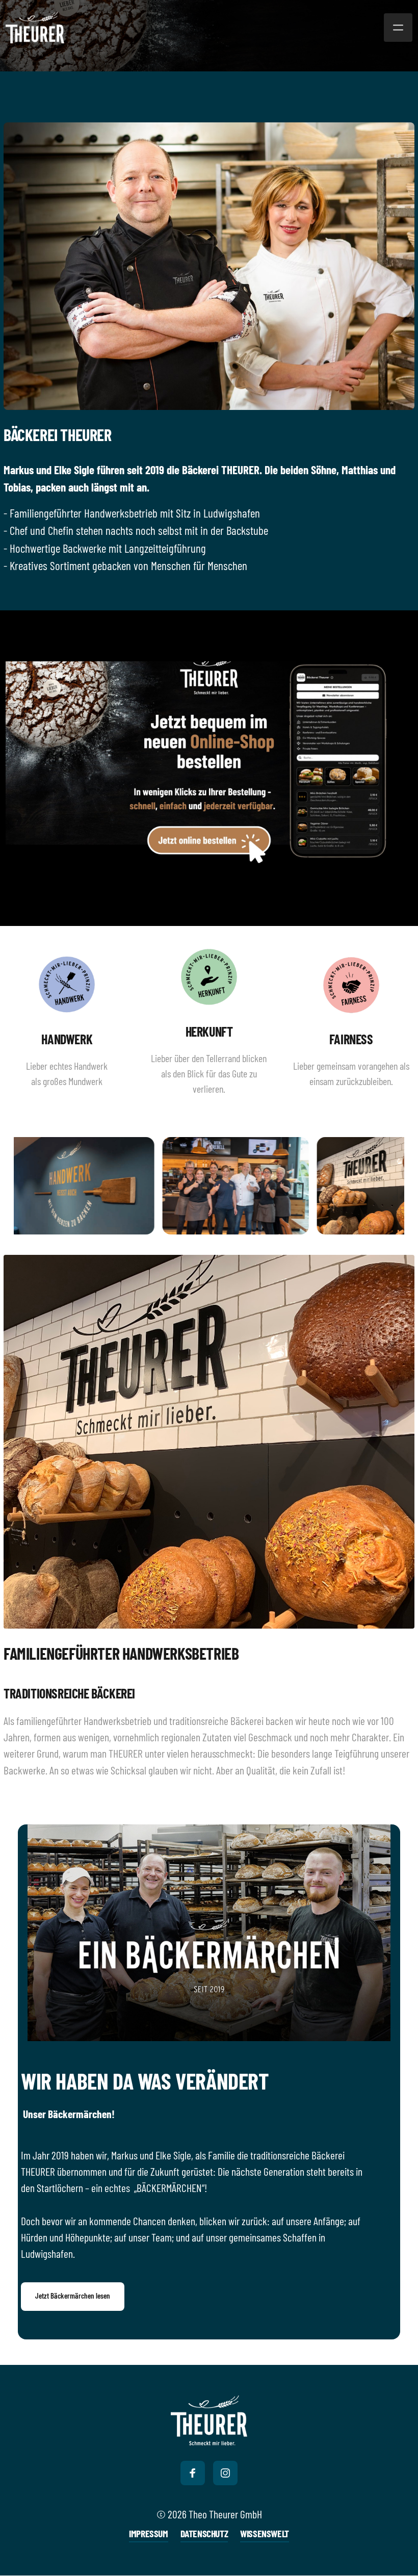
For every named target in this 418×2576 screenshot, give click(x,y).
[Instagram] (225, 2473)
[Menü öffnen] (398, 28)
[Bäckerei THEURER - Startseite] (35, 28)
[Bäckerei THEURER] (209, 2420)
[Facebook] (193, 2473)
